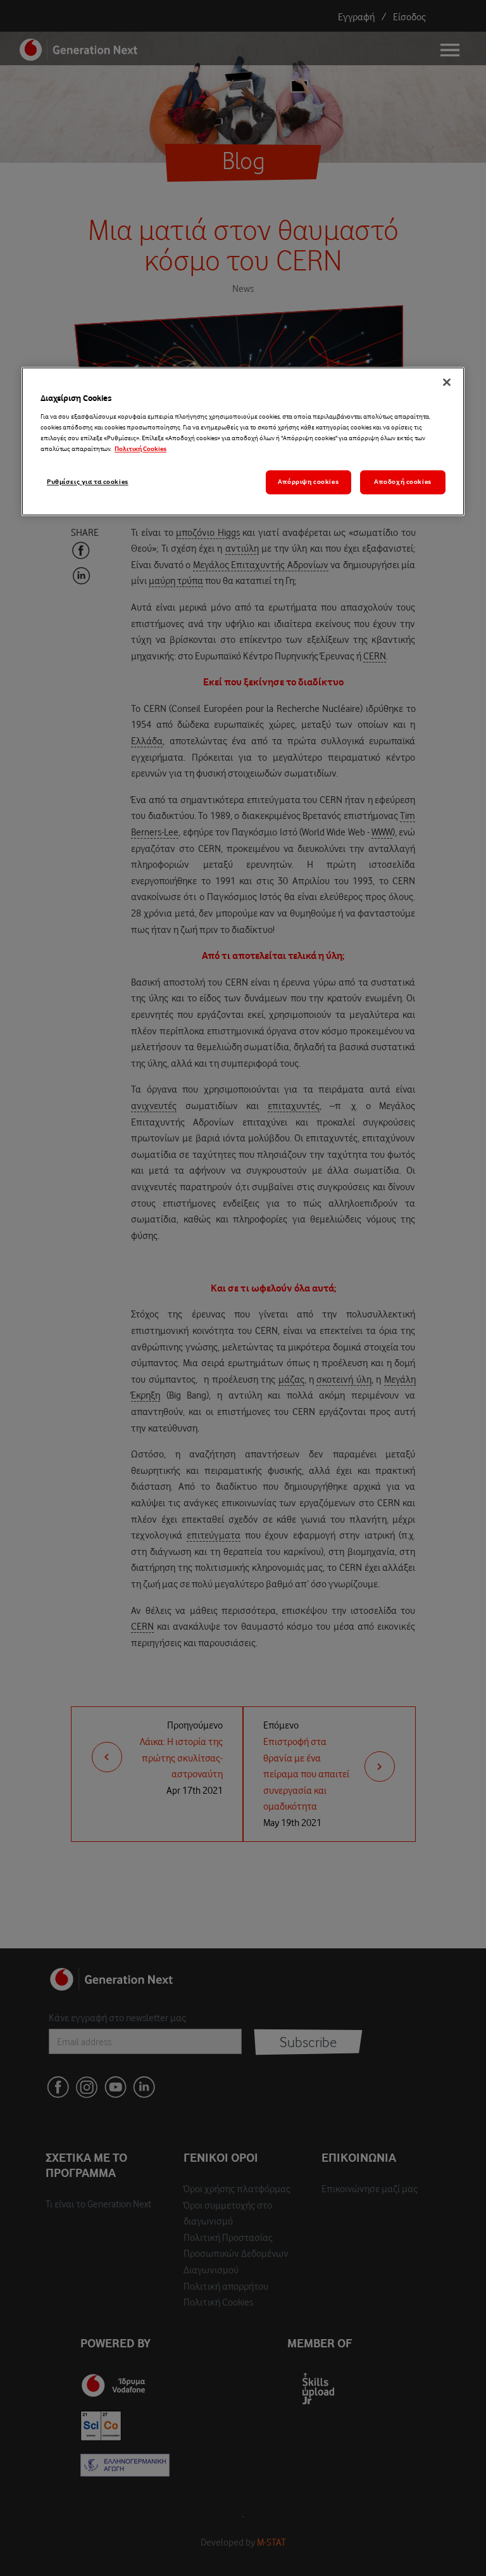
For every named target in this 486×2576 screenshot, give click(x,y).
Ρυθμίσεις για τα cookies (88, 482)
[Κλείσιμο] (447, 383)
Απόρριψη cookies (308, 482)
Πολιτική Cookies (140, 449)
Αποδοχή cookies (403, 482)
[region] (243, 442)
